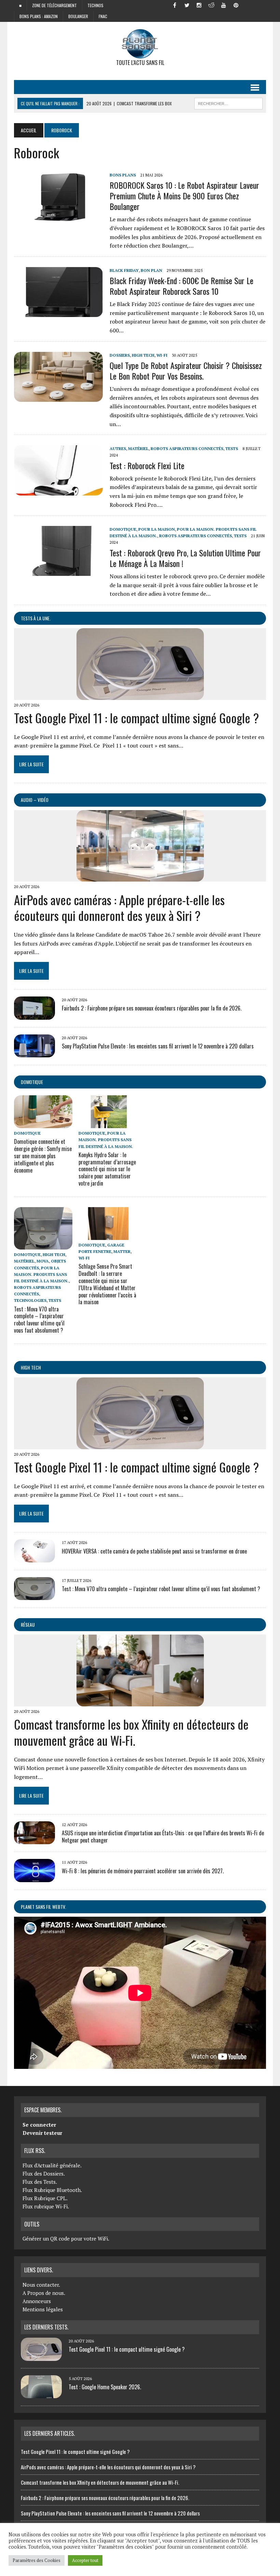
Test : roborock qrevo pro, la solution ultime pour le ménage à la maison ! (185, 558)
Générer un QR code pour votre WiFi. (66, 2238)
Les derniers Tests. (46, 2327)
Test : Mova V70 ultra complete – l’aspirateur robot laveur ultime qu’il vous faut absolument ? (39, 1320)
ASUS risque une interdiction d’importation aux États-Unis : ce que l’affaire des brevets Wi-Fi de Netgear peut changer (163, 1837)
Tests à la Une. (36, 618)
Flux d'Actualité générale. (52, 2165)
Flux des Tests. (40, 2182)
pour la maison (157, 529)
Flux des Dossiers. (44, 2174)
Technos (95, 5)
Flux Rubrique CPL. (45, 2198)
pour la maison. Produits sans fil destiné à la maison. (106, 1140)
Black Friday (124, 270)
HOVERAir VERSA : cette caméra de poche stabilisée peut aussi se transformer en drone (154, 1551)
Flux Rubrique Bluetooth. (52, 2190)
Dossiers (120, 355)
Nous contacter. (41, 2285)
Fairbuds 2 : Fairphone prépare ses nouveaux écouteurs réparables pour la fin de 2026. (152, 1008)
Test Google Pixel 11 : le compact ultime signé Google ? (136, 718)
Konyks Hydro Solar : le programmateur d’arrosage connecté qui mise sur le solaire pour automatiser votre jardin (107, 1169)
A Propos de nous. (44, 2293)
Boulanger (78, 16)
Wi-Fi (162, 355)
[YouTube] (224, 5)
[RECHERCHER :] (228, 103)
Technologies (30, 1300)
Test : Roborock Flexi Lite (147, 465)
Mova (43, 1261)
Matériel (138, 448)
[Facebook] (174, 5)
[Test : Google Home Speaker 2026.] (41, 2394)
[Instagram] (199, 5)
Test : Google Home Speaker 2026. (105, 2387)
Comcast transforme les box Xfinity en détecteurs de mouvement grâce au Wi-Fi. (131, 1732)
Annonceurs (37, 2301)
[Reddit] (211, 5)
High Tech (143, 355)
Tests (232, 448)
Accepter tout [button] (85, 2560)
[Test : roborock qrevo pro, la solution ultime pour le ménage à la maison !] (58, 571)
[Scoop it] (261, 5)
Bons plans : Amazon (39, 16)
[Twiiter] (187, 5)
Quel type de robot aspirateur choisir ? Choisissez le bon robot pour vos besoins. (186, 371)
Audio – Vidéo (35, 800)
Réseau (28, 1624)
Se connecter (39, 2125)
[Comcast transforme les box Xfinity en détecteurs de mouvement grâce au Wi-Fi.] (140, 1702)
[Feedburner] (248, 5)
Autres (118, 448)
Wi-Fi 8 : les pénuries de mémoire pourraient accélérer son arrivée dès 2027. (143, 1871)
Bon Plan (151, 270)
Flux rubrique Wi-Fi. (46, 2206)
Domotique (123, 529)
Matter (122, 1251)
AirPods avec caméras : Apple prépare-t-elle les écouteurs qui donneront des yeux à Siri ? (119, 908)
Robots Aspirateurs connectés (187, 448)
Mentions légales (43, 2309)
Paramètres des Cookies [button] (37, 2560)
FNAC (103, 16)
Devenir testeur (42, 2133)
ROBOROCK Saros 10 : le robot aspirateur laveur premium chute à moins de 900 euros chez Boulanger (184, 196)
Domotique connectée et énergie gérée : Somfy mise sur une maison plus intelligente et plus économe (43, 1156)
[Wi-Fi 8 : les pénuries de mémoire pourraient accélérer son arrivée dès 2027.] (34, 1877)
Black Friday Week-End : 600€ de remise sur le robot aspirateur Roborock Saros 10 (181, 286)
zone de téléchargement (54, 5)
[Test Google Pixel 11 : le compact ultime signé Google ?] (140, 695)
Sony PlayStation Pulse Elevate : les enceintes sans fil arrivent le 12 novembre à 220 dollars (158, 1046)
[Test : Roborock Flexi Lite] (58, 491)
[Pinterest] (236, 5)
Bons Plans (123, 175)
